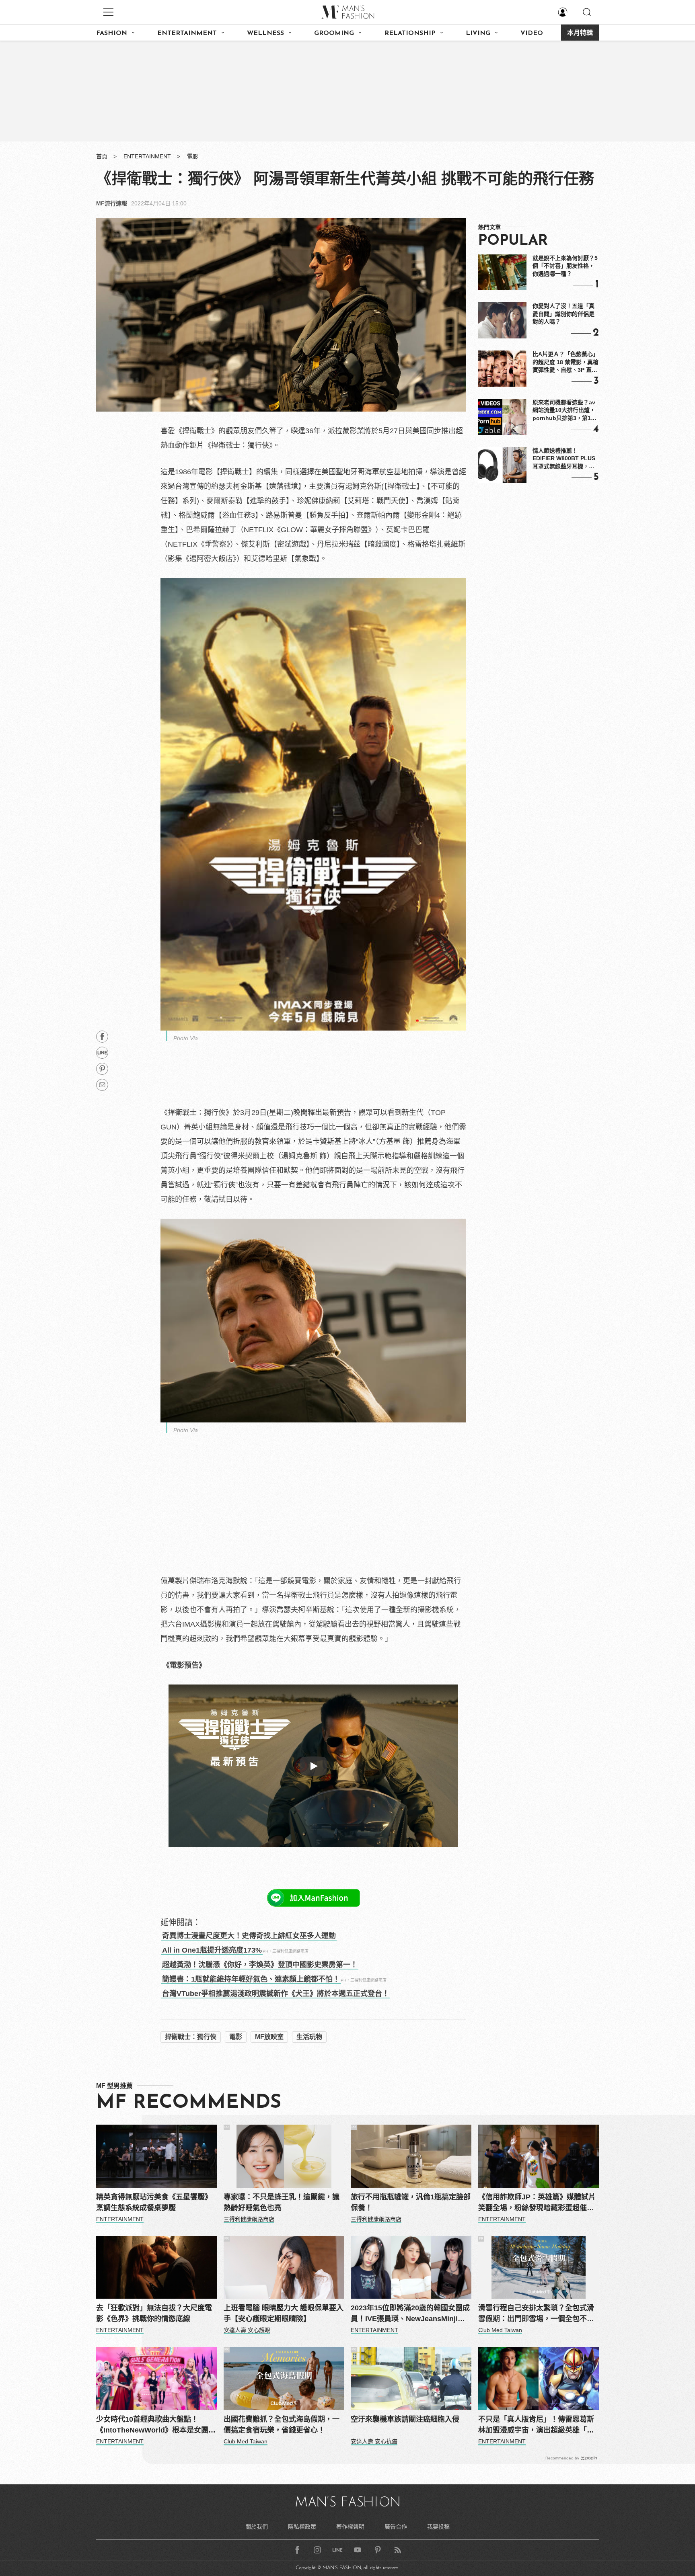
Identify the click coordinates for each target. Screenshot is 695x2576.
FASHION (112, 33)
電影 (193, 156)
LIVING (478, 33)
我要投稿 (438, 2527)
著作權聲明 (350, 2527)
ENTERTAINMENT (187, 33)
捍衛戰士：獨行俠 (191, 2037)
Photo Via (186, 1038)
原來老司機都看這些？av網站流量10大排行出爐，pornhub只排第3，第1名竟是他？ (564, 411)
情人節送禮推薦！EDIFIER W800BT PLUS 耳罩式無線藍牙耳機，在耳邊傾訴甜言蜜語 (564, 459)
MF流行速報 (112, 203)
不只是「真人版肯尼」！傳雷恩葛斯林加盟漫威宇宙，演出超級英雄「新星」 (536, 2425)
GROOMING (334, 33)
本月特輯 (580, 33)
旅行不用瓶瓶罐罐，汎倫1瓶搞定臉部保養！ (411, 2202)
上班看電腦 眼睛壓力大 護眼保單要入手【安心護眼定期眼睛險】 (284, 2313)
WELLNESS (265, 33)
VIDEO (532, 33)
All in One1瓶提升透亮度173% (212, 1950)
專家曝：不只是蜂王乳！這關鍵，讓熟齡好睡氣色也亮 (282, 2202)
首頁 (102, 156)
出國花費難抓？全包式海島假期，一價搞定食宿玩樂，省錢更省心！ (282, 2425)
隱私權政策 (302, 2527)
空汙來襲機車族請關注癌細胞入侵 (405, 2419)
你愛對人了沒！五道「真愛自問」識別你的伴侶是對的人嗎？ (563, 314)
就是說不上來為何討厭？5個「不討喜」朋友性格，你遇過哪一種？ (565, 266)
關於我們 (257, 2527)
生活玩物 (309, 2037)
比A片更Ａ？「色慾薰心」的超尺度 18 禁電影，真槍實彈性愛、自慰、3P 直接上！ (565, 363)
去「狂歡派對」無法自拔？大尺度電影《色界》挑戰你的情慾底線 (154, 2313)
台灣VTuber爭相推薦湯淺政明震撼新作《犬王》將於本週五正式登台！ (276, 1994)
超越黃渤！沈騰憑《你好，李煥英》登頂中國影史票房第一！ (260, 1965)
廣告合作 (396, 2527)
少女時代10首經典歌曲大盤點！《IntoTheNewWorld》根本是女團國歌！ (156, 2425)
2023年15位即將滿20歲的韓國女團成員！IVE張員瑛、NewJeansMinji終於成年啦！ (410, 2314)
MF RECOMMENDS (189, 2103)
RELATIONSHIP (410, 33)
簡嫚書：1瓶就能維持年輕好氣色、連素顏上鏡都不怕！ (251, 1979)
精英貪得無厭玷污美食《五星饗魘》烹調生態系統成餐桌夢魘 (154, 2202)
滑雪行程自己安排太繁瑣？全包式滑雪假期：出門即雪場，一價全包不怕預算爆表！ (536, 2314)
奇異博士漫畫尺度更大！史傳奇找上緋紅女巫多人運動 (249, 1936)
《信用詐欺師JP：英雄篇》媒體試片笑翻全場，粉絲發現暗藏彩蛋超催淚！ (537, 2203)
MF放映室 (269, 2037)
